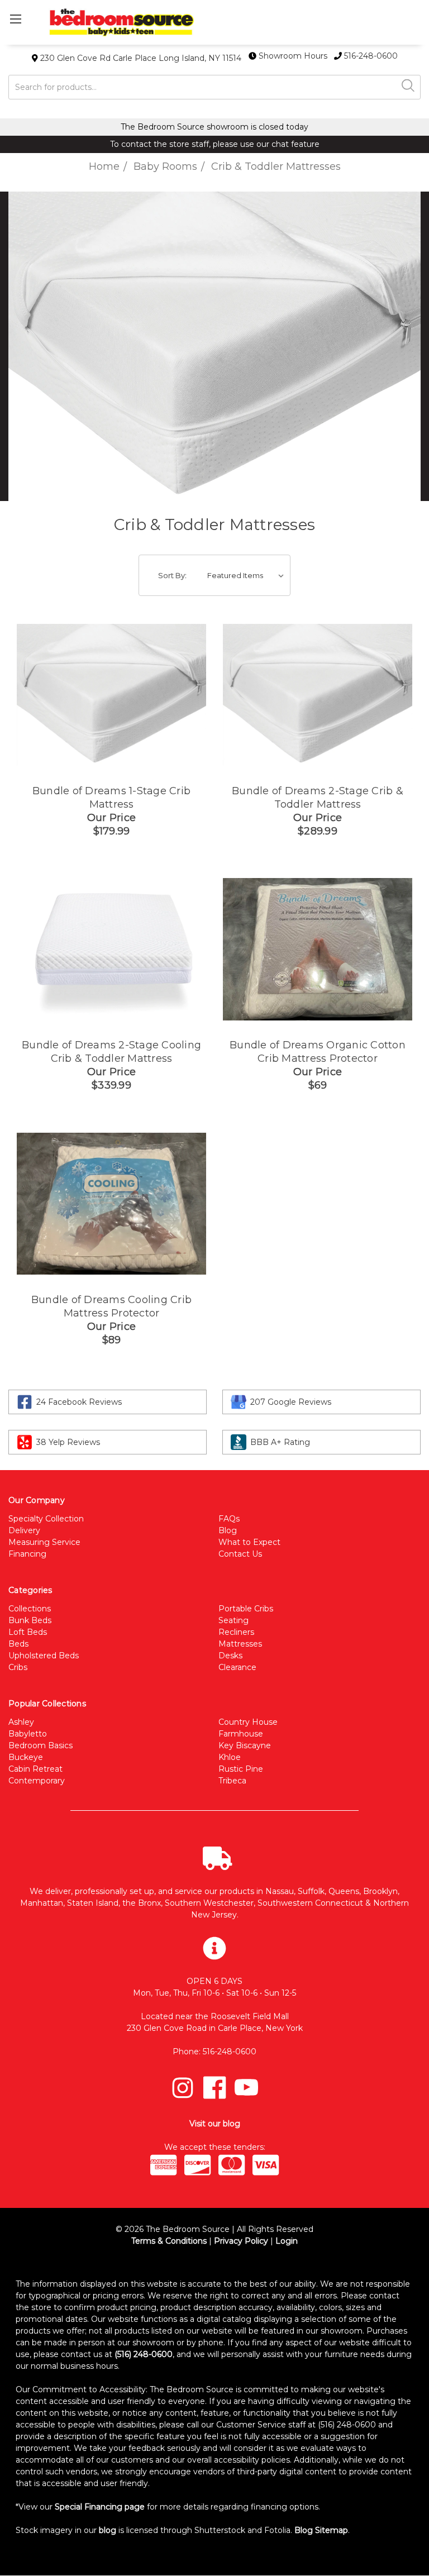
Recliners (236, 1632)
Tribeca (232, 1781)
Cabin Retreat (35, 1769)
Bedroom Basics (40, 1745)
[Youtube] (246, 2088)
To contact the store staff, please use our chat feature (215, 144)
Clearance (237, 1667)
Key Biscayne (245, 1745)
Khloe (230, 1757)
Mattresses (240, 1644)
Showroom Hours (293, 56)
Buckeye (26, 1757)
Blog (228, 1530)
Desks (230, 1656)
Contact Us (240, 1554)
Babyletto (28, 1734)
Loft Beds (28, 1632)
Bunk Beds (30, 1620)
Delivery (24, 1530)
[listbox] (248, 575)
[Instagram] (183, 2088)
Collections (30, 1609)
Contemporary (37, 1781)
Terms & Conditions (169, 2241)
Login (287, 2241)
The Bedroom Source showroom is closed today (214, 127)
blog (108, 2530)
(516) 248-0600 (144, 2354)
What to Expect (249, 1542)
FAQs (229, 1519)
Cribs (18, 1667)
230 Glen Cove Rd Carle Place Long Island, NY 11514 (140, 58)
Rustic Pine (241, 1769)
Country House (248, 1722)
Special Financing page (100, 2507)
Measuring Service (44, 1542)
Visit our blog (215, 2124)
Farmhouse (241, 1734)
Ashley (21, 1722)
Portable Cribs (246, 1609)
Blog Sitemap (321, 2530)
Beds (18, 1644)
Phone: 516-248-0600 (214, 2052)
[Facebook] (214, 2088)
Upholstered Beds (44, 1656)
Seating (233, 1620)
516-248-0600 (370, 56)
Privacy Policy (241, 2241)
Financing (27, 1554)
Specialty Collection (46, 1519)
